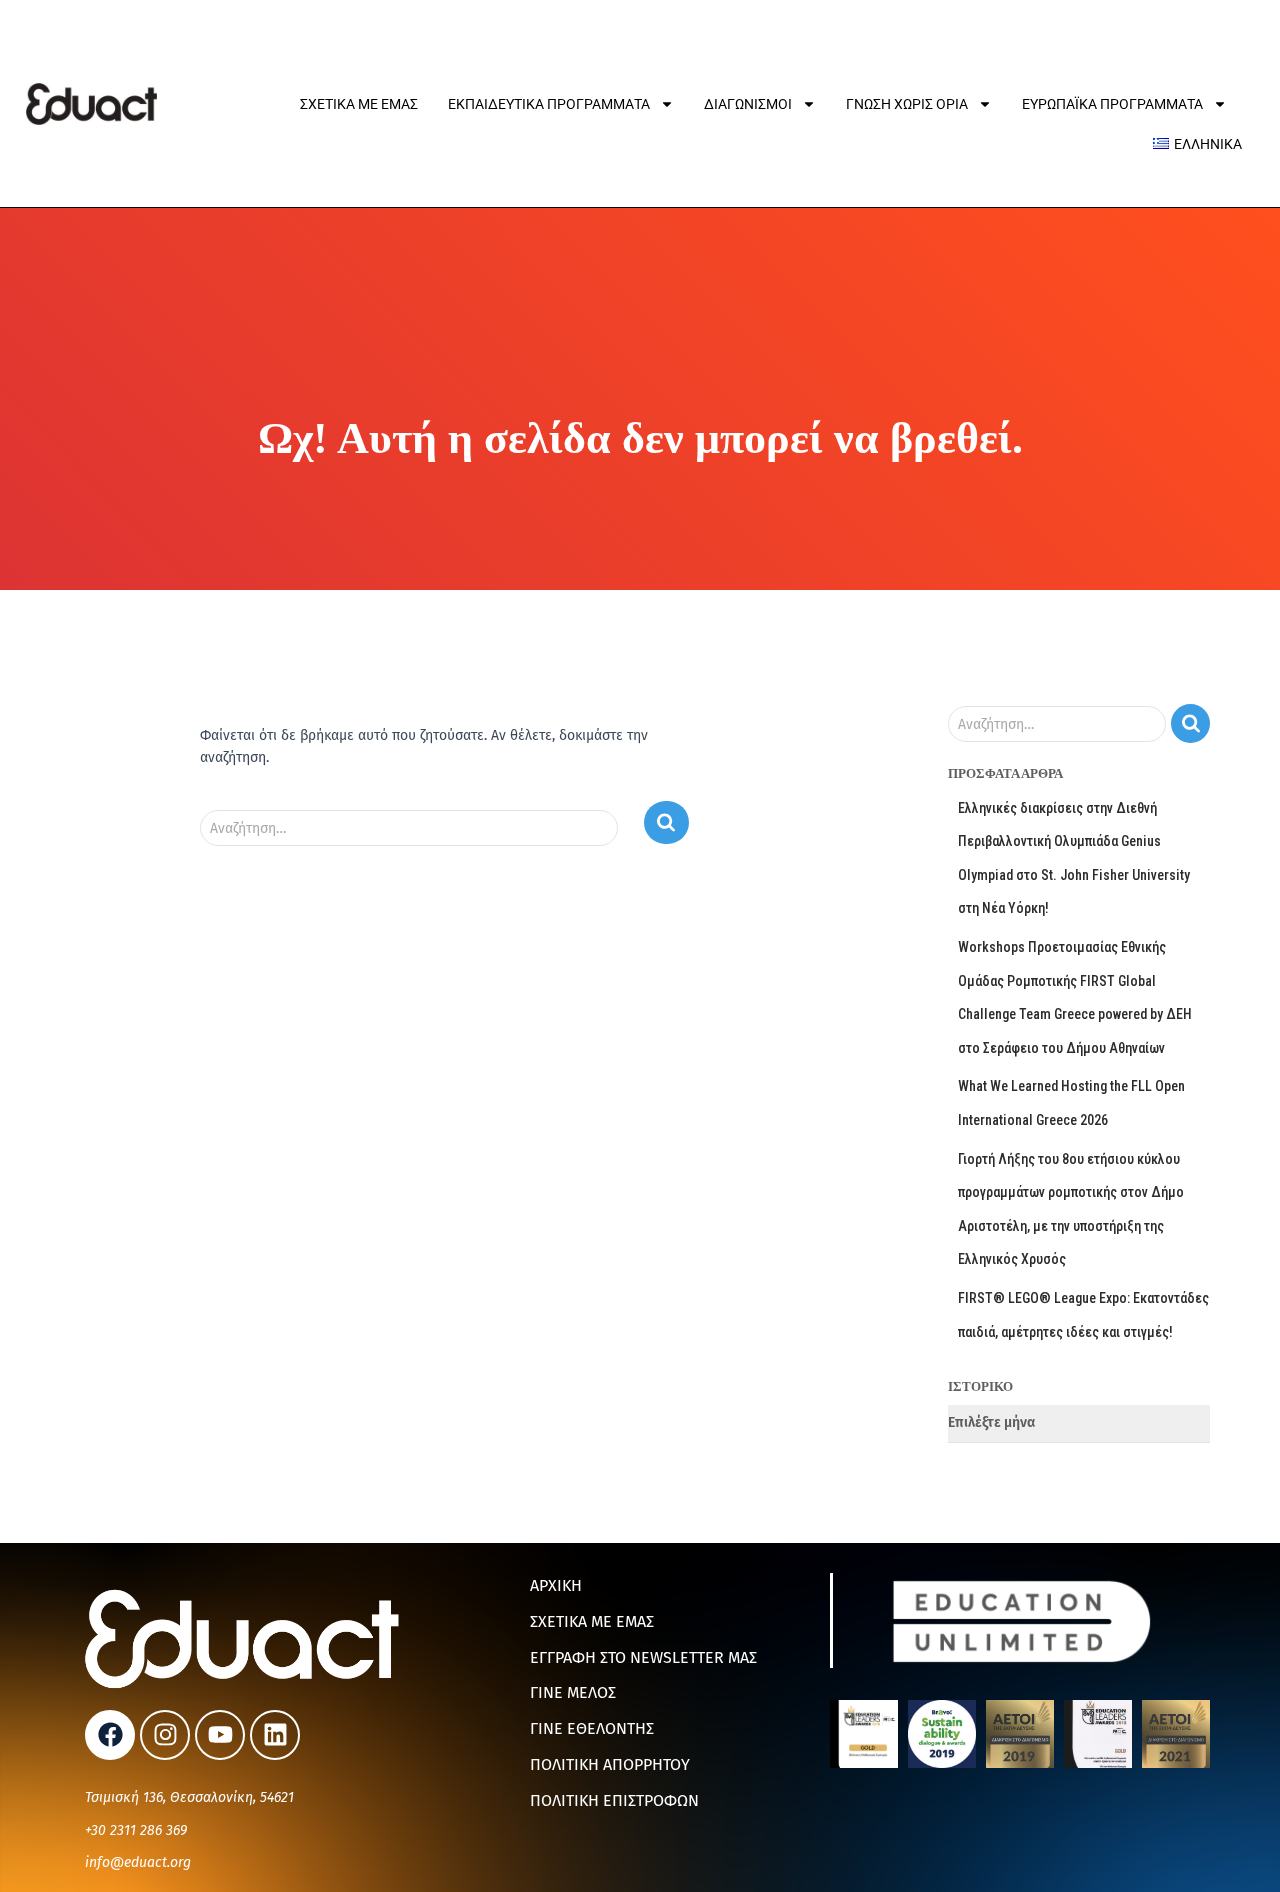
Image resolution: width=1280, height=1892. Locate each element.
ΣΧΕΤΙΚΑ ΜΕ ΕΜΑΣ (592, 1621)
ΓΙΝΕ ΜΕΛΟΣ (573, 1692)
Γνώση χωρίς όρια (907, 104)
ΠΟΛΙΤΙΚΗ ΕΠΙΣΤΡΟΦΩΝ (614, 1800)
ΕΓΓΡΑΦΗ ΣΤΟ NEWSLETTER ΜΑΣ (643, 1657)
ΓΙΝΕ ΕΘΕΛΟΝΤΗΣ (592, 1728)
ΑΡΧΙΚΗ (556, 1585)
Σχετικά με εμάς (359, 104)
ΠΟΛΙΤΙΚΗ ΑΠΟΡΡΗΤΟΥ (610, 1764)
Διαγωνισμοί (748, 104)
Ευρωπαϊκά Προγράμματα (1112, 104)
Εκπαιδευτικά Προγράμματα (549, 104)
